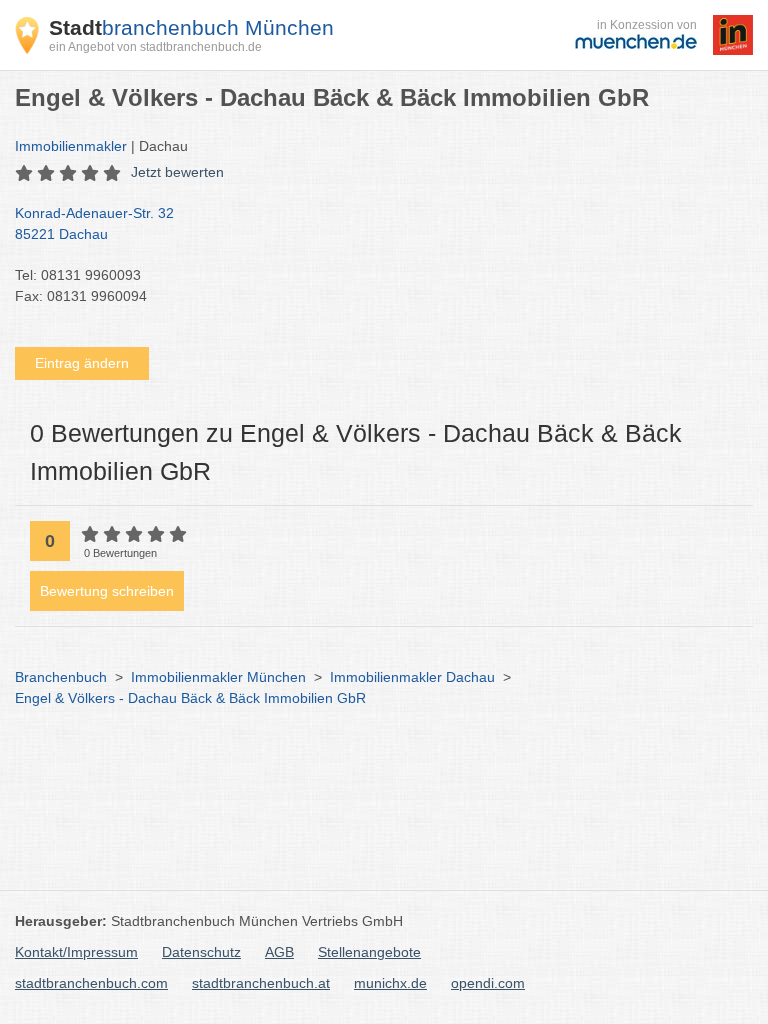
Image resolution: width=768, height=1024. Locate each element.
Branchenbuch (61, 677)
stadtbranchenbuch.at (261, 983)
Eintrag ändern (82, 363)
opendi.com (488, 983)
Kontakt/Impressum (76, 952)
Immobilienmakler (71, 146)
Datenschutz (201, 952)
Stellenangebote (369, 952)
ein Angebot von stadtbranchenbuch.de (155, 47)
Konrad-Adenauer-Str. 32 (94, 223)
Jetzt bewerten (177, 172)
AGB (279, 952)
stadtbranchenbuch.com (91, 983)
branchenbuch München (191, 27)
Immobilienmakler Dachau (412, 677)
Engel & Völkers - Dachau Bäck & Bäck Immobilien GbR (190, 698)
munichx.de (390, 983)
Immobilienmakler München (218, 677)
